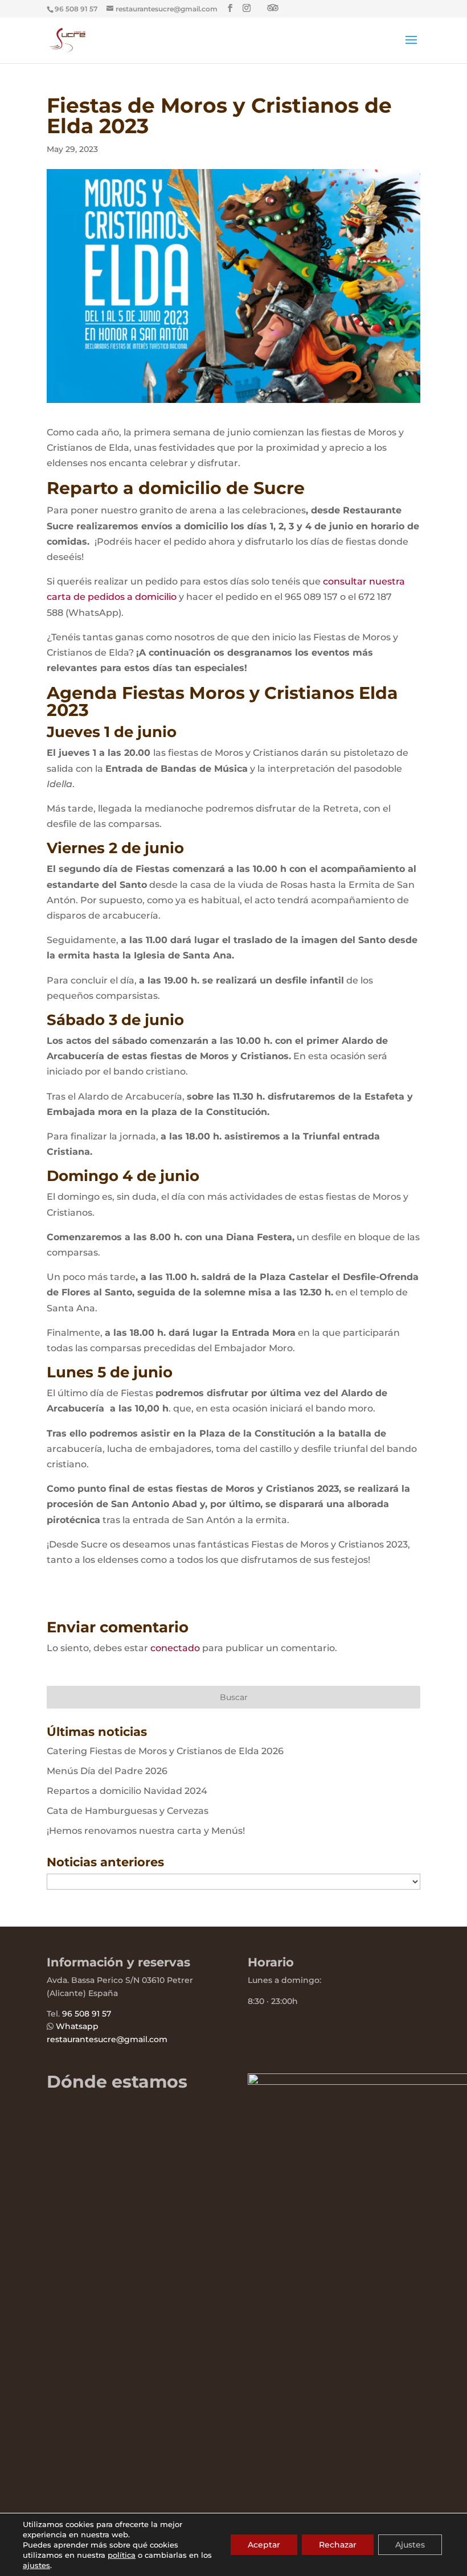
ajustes (36, 2565)
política (122, 2555)
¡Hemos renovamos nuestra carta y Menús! (146, 1831)
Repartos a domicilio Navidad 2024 (127, 1791)
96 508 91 (81, 2014)
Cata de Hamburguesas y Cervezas (128, 1811)
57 (105, 2014)
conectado (175, 1648)
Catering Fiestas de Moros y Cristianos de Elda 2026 (165, 1751)
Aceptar (264, 2545)
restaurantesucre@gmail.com (107, 2039)
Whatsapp (77, 2026)
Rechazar (338, 2545)
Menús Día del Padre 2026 (107, 1771)
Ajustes (410, 2545)
